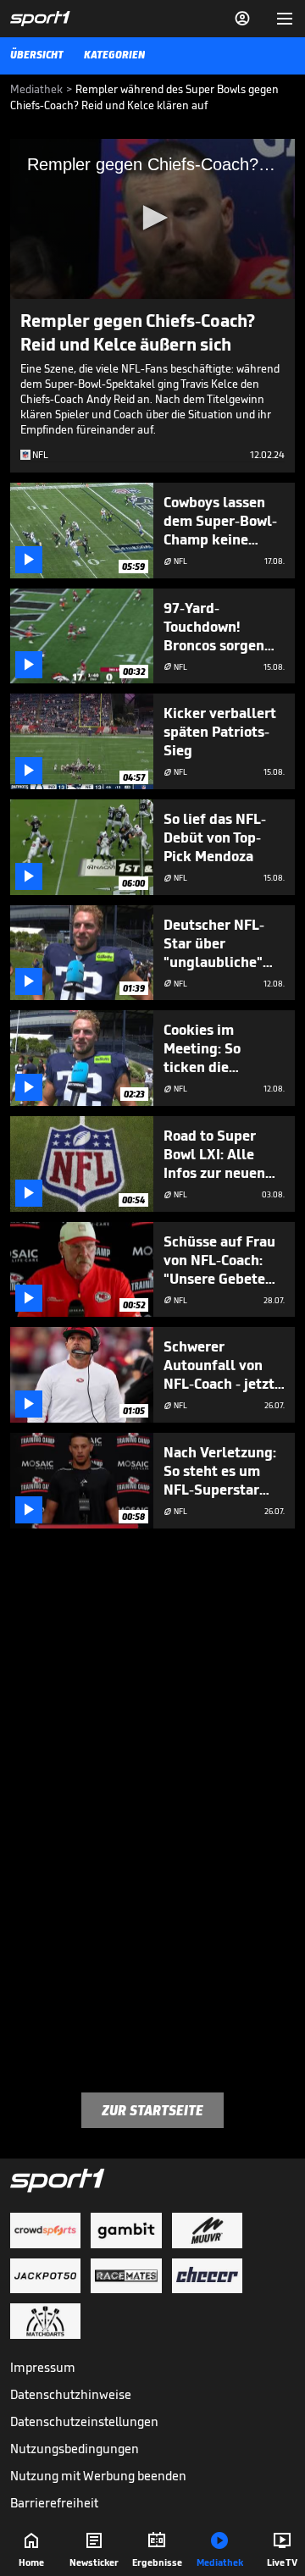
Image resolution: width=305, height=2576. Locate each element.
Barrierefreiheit (54, 2503)
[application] (152, 219)
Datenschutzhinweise (71, 2394)
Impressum (43, 2367)
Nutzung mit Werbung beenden (98, 2476)
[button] (152, 218)
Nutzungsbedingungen (75, 2449)
